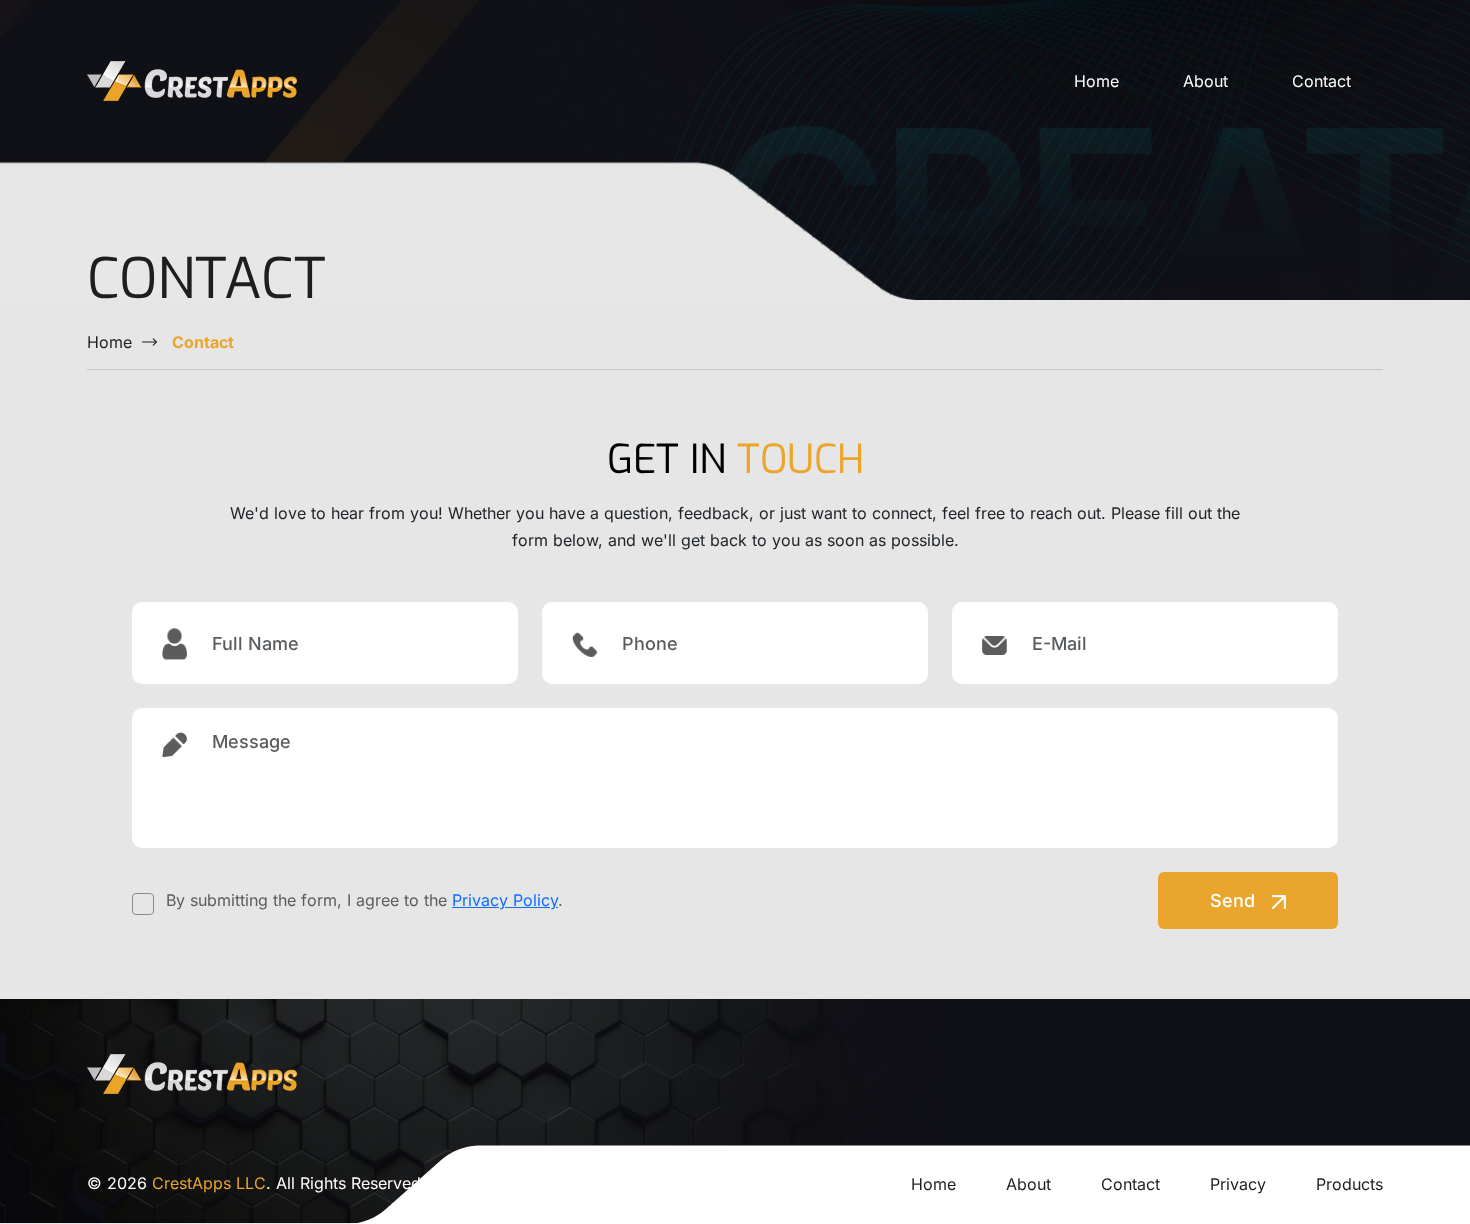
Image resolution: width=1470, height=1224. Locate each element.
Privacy (1238, 1184)
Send (1235, 900)
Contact (1321, 81)
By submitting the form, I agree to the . (364, 900)
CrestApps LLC (209, 1183)
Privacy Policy (505, 900)
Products (1349, 1184)
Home (1096, 81)
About (1205, 81)
